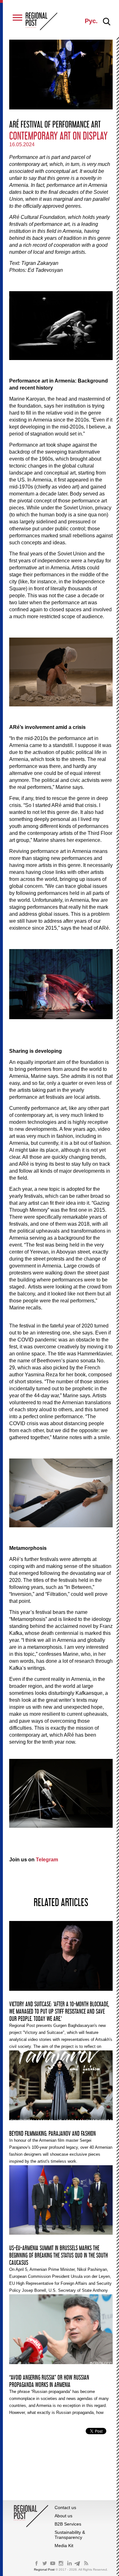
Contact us (65, 2507)
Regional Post (45, 2569)
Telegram (47, 1860)
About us (63, 2516)
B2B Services (68, 2524)
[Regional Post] (42, 22)
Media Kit (64, 2546)
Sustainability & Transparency (70, 2535)
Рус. (91, 21)
